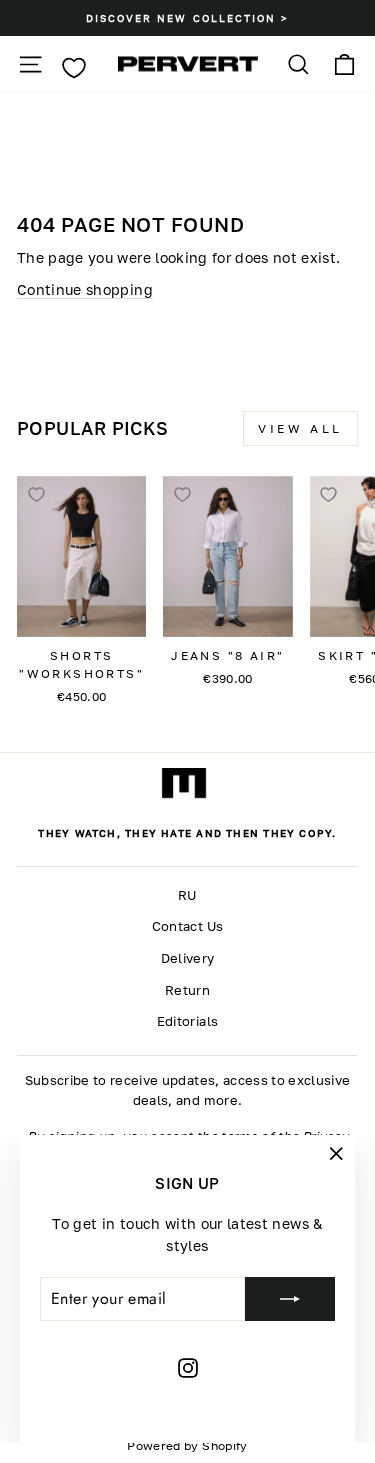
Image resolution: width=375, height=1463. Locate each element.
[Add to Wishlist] (36, 495)
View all (300, 428)
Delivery (188, 958)
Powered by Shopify (187, 1445)
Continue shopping (85, 289)
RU (187, 895)
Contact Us (187, 926)
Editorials (187, 1021)
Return (187, 990)
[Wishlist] (73, 68)
